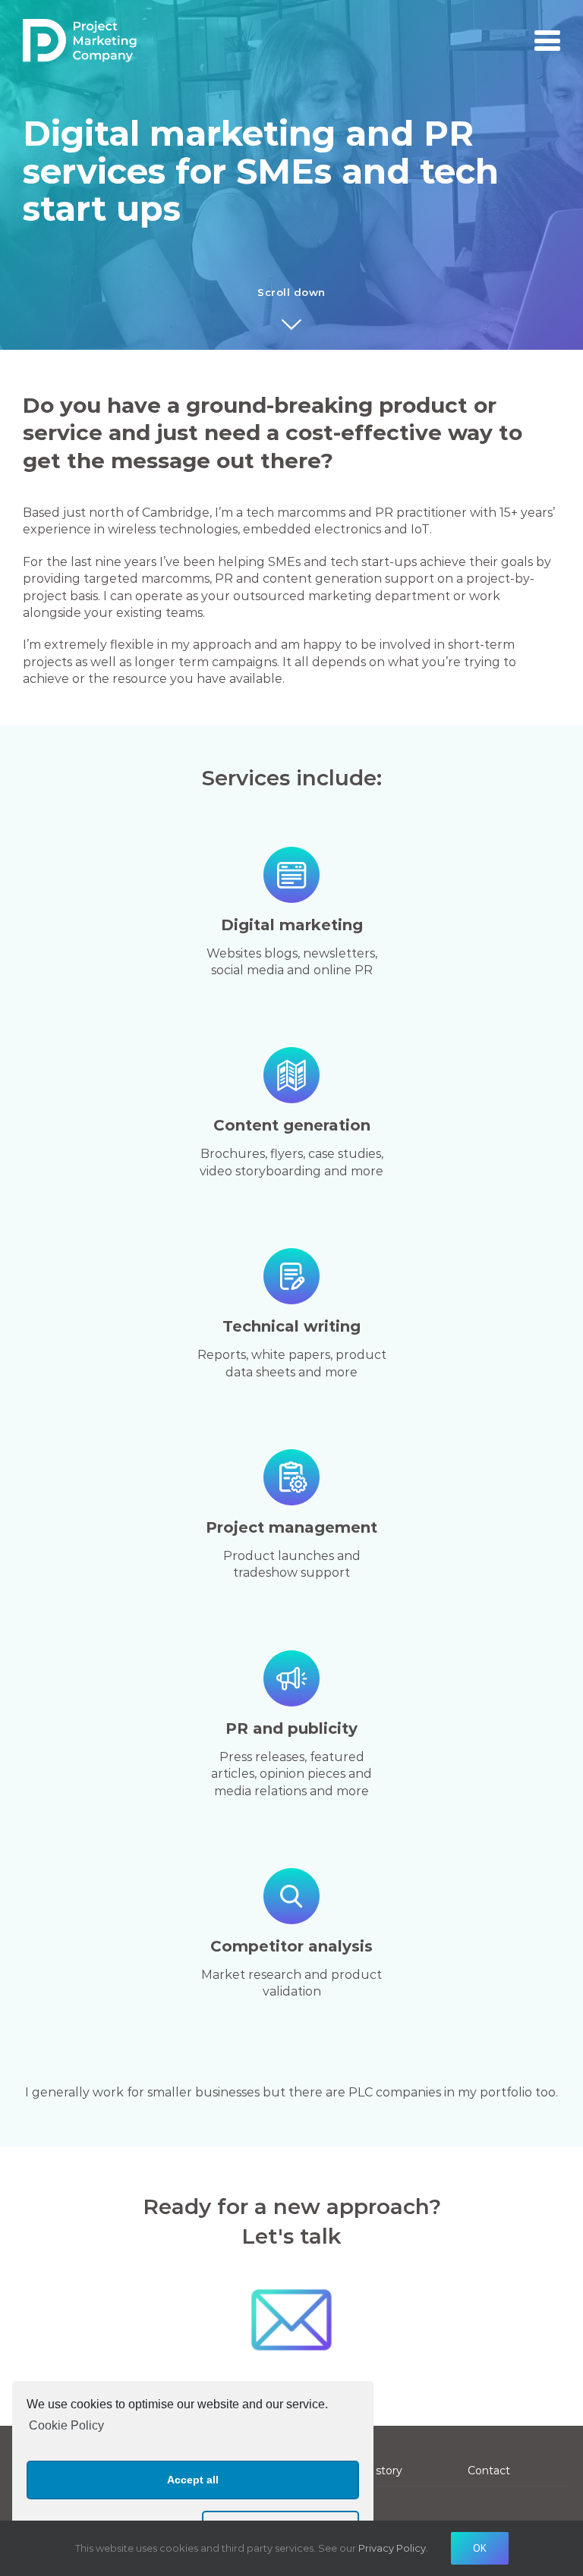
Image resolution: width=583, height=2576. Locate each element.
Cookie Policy (66, 2425)
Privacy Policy (392, 2548)
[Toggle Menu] (547, 41)
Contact (489, 2471)
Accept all (193, 2480)
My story (379, 2471)
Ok (480, 2548)
